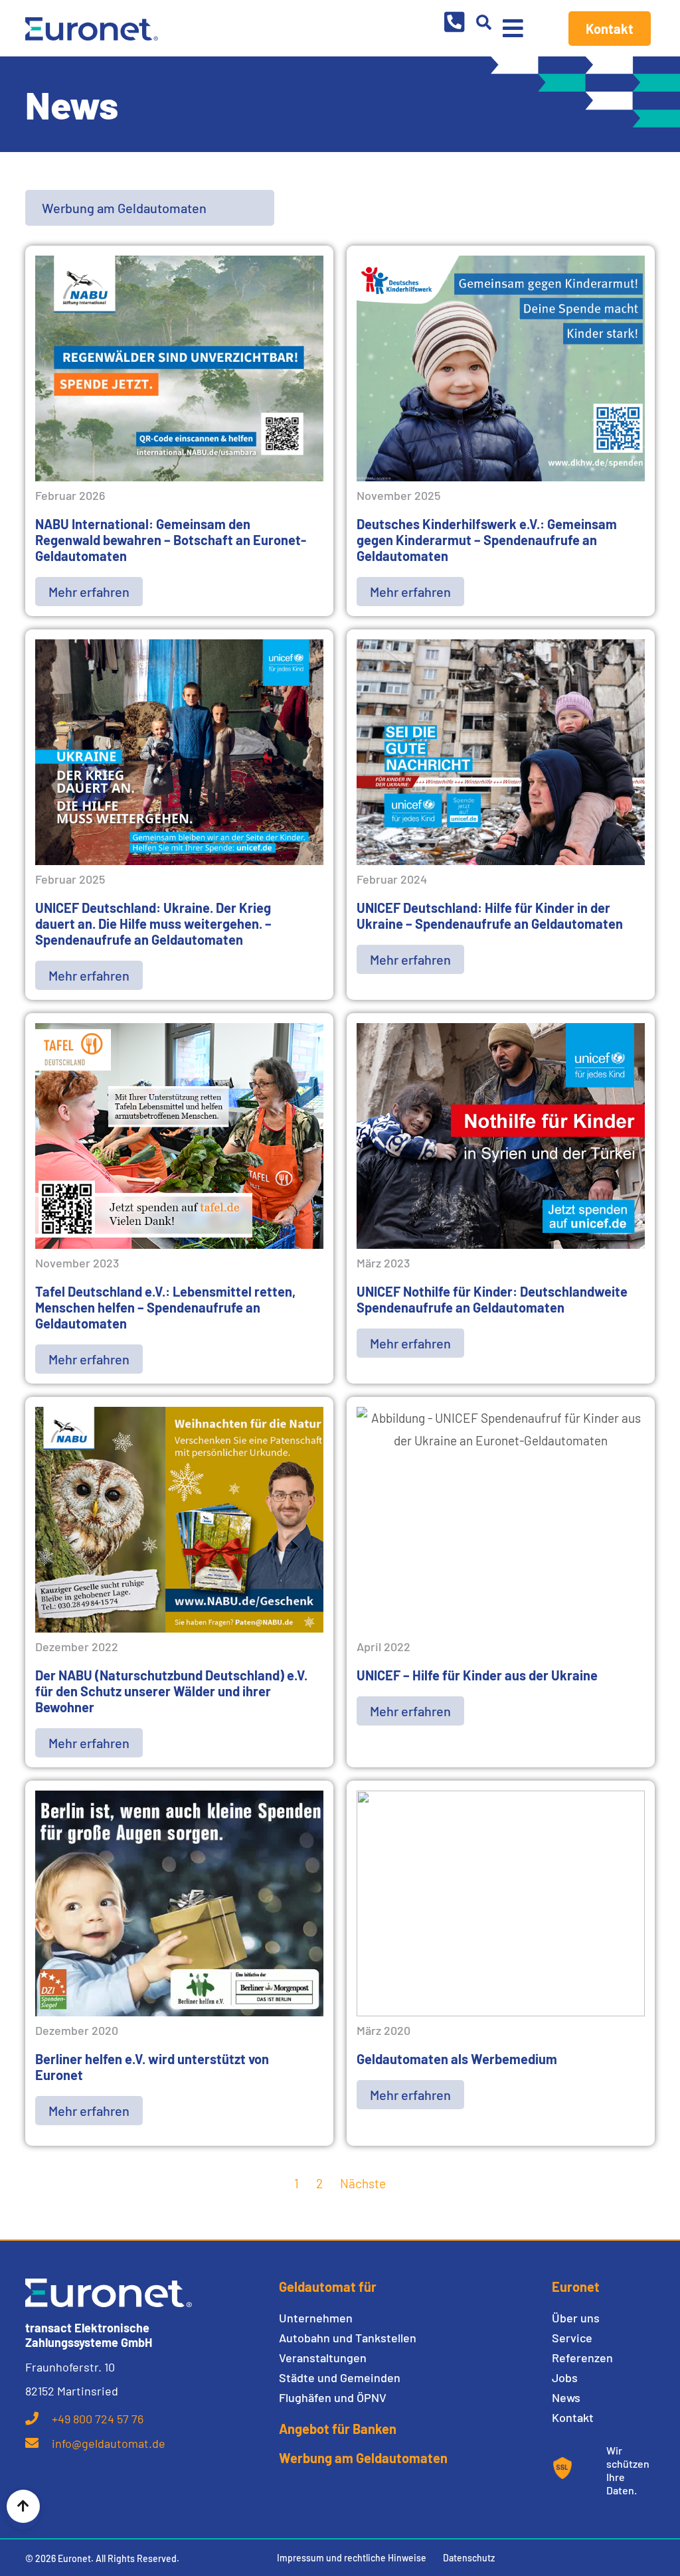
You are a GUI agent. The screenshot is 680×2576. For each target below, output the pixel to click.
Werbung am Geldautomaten (363, 2458)
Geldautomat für (328, 2287)
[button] (484, 22)
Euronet (576, 2287)
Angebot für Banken (338, 2429)
